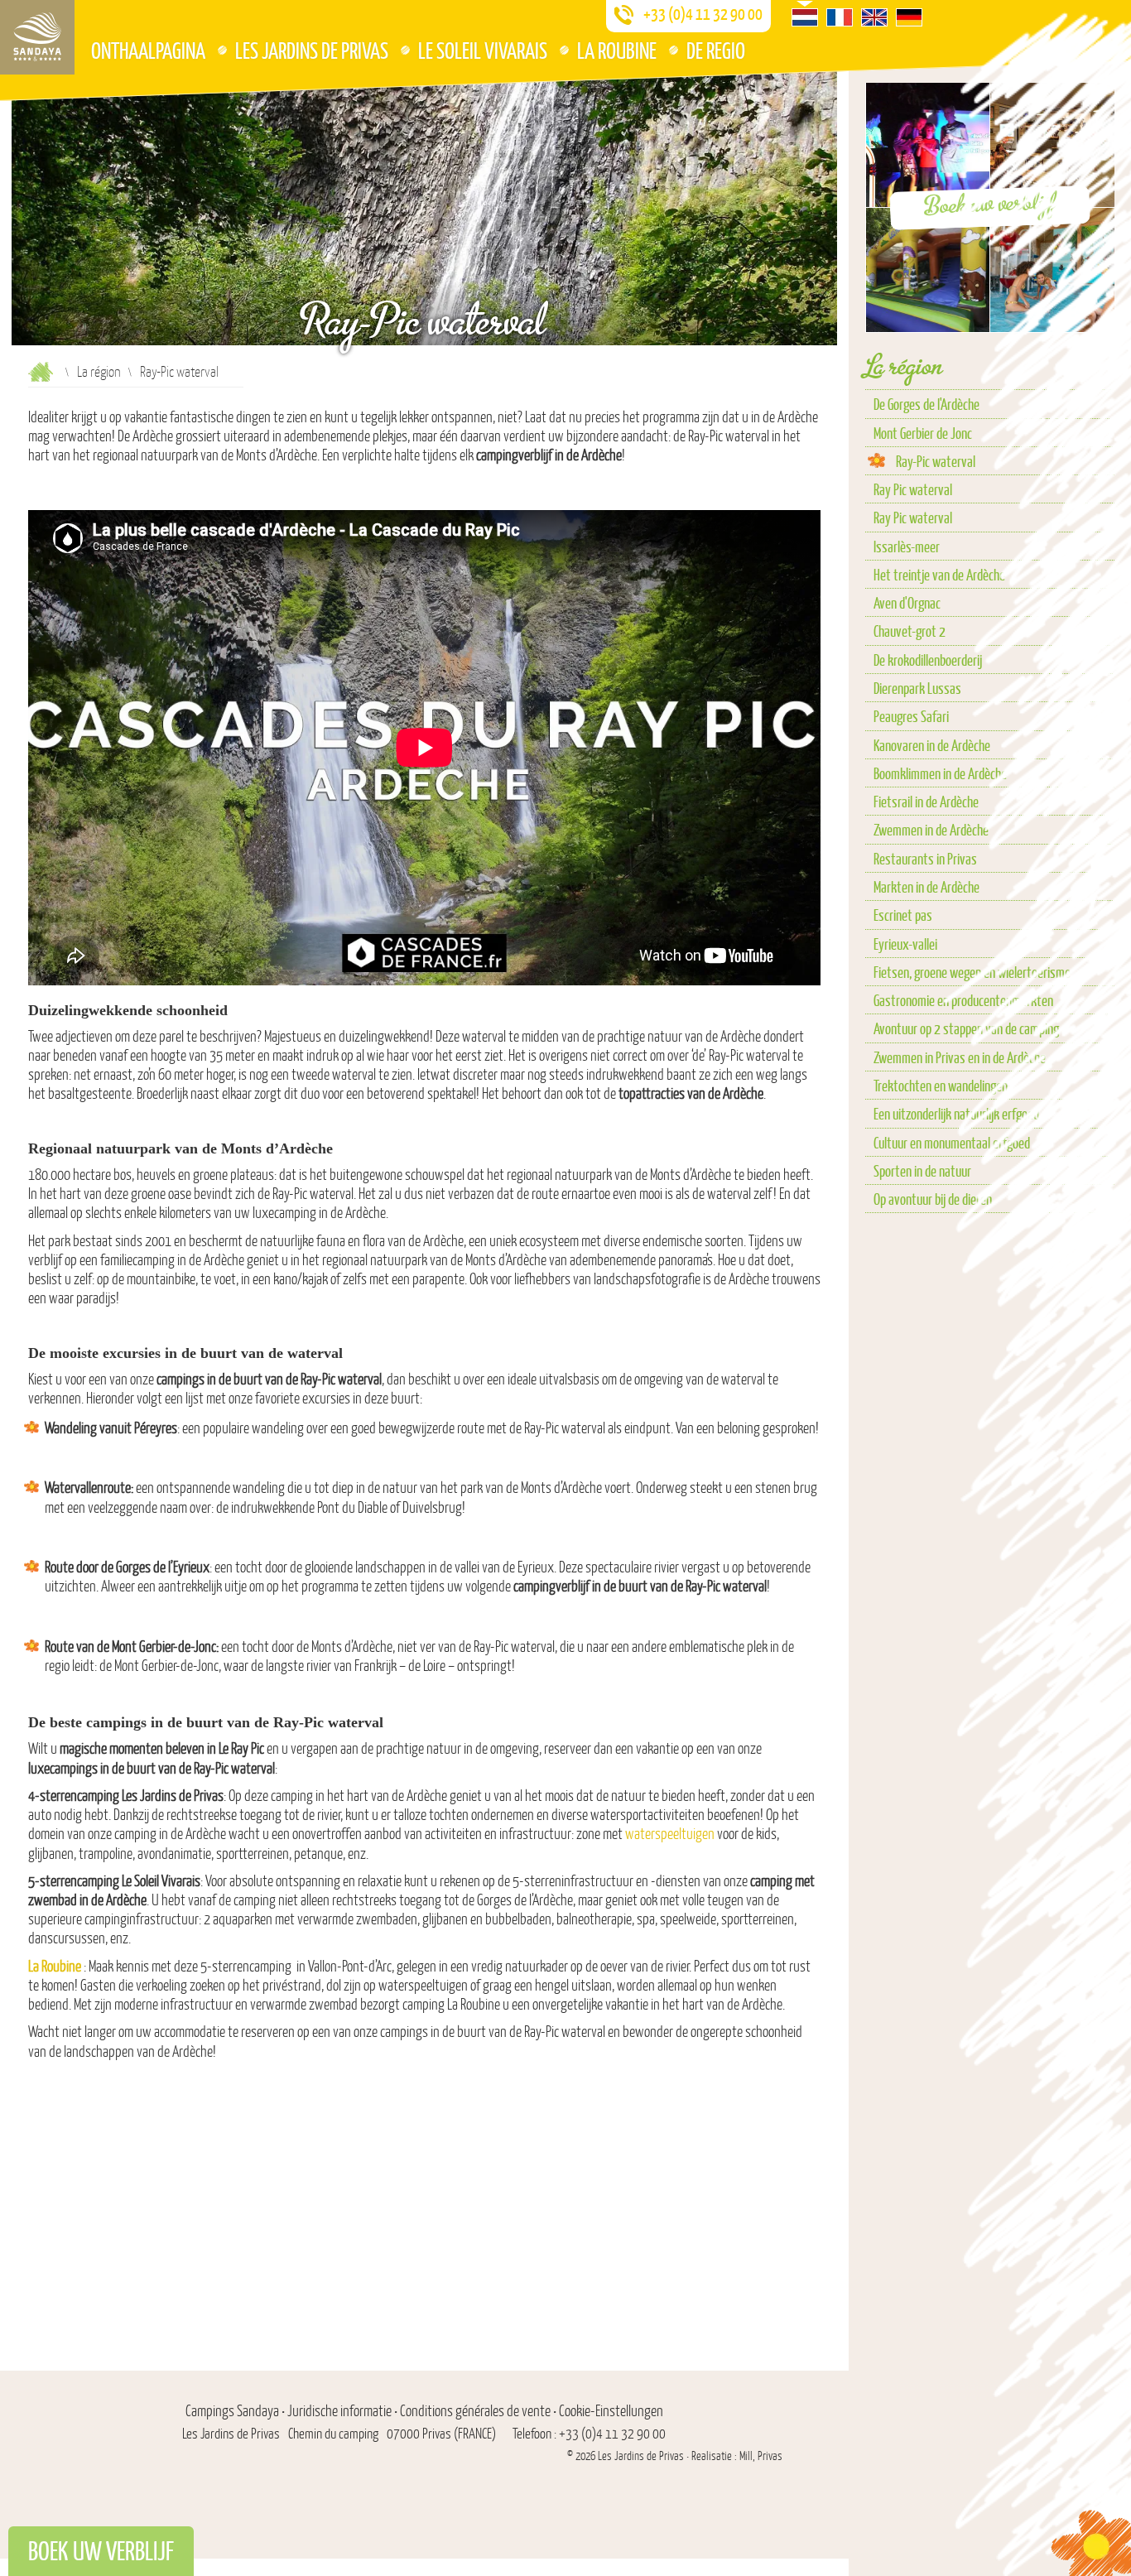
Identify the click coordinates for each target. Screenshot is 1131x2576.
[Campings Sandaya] (37, 37)
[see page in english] (874, 17)
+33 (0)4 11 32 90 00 (703, 14)
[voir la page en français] (840, 17)
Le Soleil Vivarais (483, 50)
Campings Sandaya (232, 2411)
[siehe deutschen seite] (909, 17)
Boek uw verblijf (101, 2551)
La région (99, 371)
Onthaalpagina (148, 50)
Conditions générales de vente (475, 2411)
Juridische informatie (339, 2411)
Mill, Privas (761, 2456)
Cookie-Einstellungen (611, 2411)
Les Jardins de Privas (312, 50)
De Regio (716, 50)
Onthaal (41, 372)
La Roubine (617, 50)
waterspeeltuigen (670, 1834)
